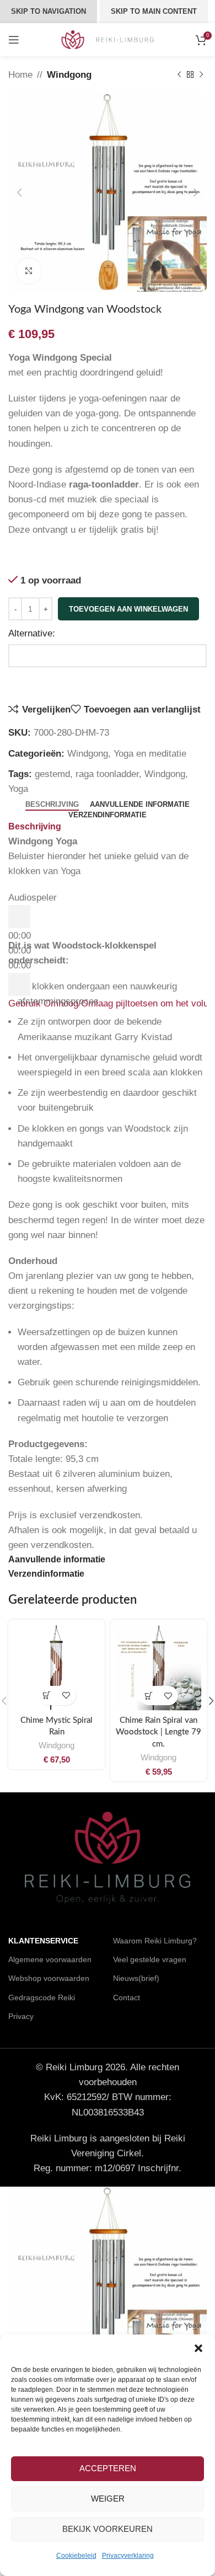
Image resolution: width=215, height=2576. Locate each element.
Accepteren (108, 2468)
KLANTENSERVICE (43, 1941)
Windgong (69, 75)
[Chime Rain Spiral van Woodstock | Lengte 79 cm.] (158, 1668)
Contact (127, 1997)
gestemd (52, 774)
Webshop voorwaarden (49, 1978)
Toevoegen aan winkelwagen (128, 609)
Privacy (21, 2016)
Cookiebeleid (76, 2556)
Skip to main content (154, 11)
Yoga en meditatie (150, 754)
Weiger (108, 2499)
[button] (198, 2348)
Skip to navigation (49, 11)
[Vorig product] (179, 75)
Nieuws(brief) (136, 1978)
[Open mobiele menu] (14, 40)
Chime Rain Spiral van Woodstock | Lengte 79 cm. (158, 1732)
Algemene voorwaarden (50, 1959)
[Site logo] (108, 39)
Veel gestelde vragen (150, 1959)
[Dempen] (19, 984)
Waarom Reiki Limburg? (155, 1941)
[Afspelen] (19, 917)
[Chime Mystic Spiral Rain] (57, 1668)
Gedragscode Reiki (42, 1997)
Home (20, 75)
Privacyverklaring (128, 2556)
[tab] (52, 805)
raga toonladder (107, 774)
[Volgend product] (201, 75)
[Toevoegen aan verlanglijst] (66, 1696)
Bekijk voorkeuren (108, 2529)
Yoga (18, 789)
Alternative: (32, 633)
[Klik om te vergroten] (29, 271)
